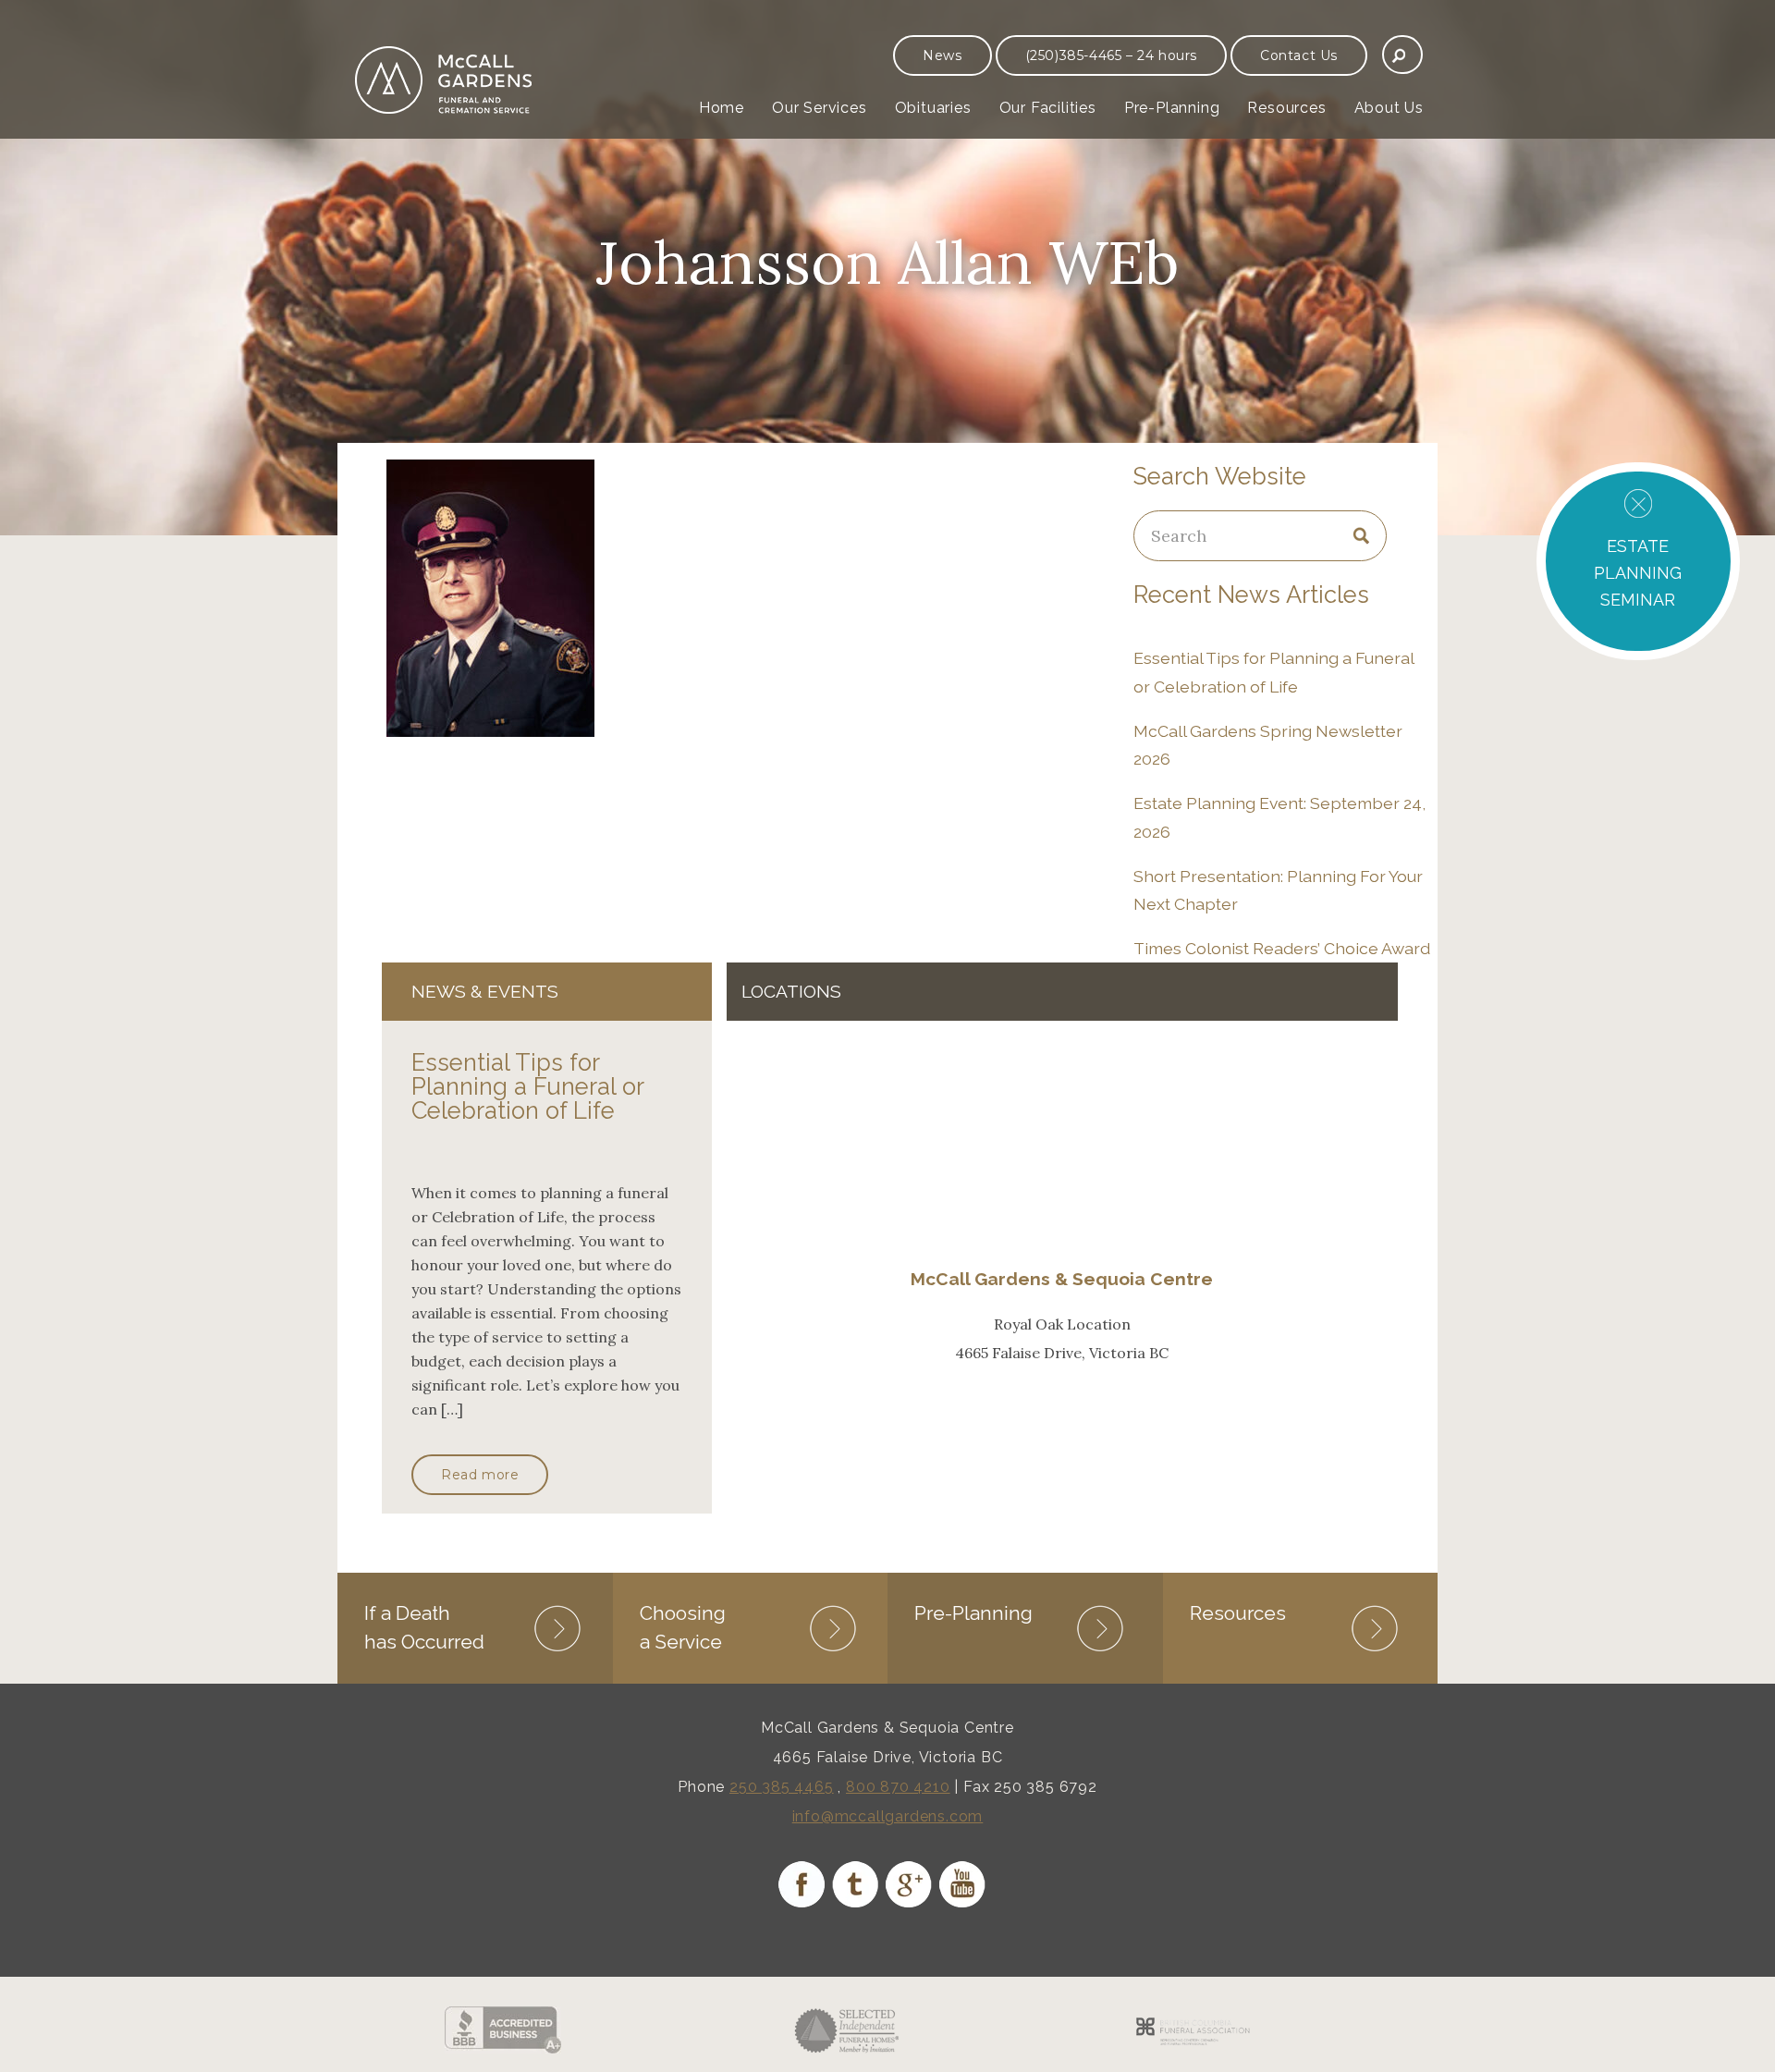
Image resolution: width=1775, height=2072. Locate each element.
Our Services (820, 108)
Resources (1286, 108)
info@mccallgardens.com (888, 1816)
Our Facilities (1048, 108)
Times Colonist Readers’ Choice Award (1282, 948)
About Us (1389, 108)
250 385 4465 (782, 1787)
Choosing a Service (683, 1627)
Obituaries (933, 108)
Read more (480, 1475)
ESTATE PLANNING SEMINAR (1638, 573)
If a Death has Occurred (424, 1627)
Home (722, 108)
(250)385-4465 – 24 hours (1111, 55)
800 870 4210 (898, 1787)
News (942, 55)
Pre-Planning (1172, 108)
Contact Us (1299, 55)
